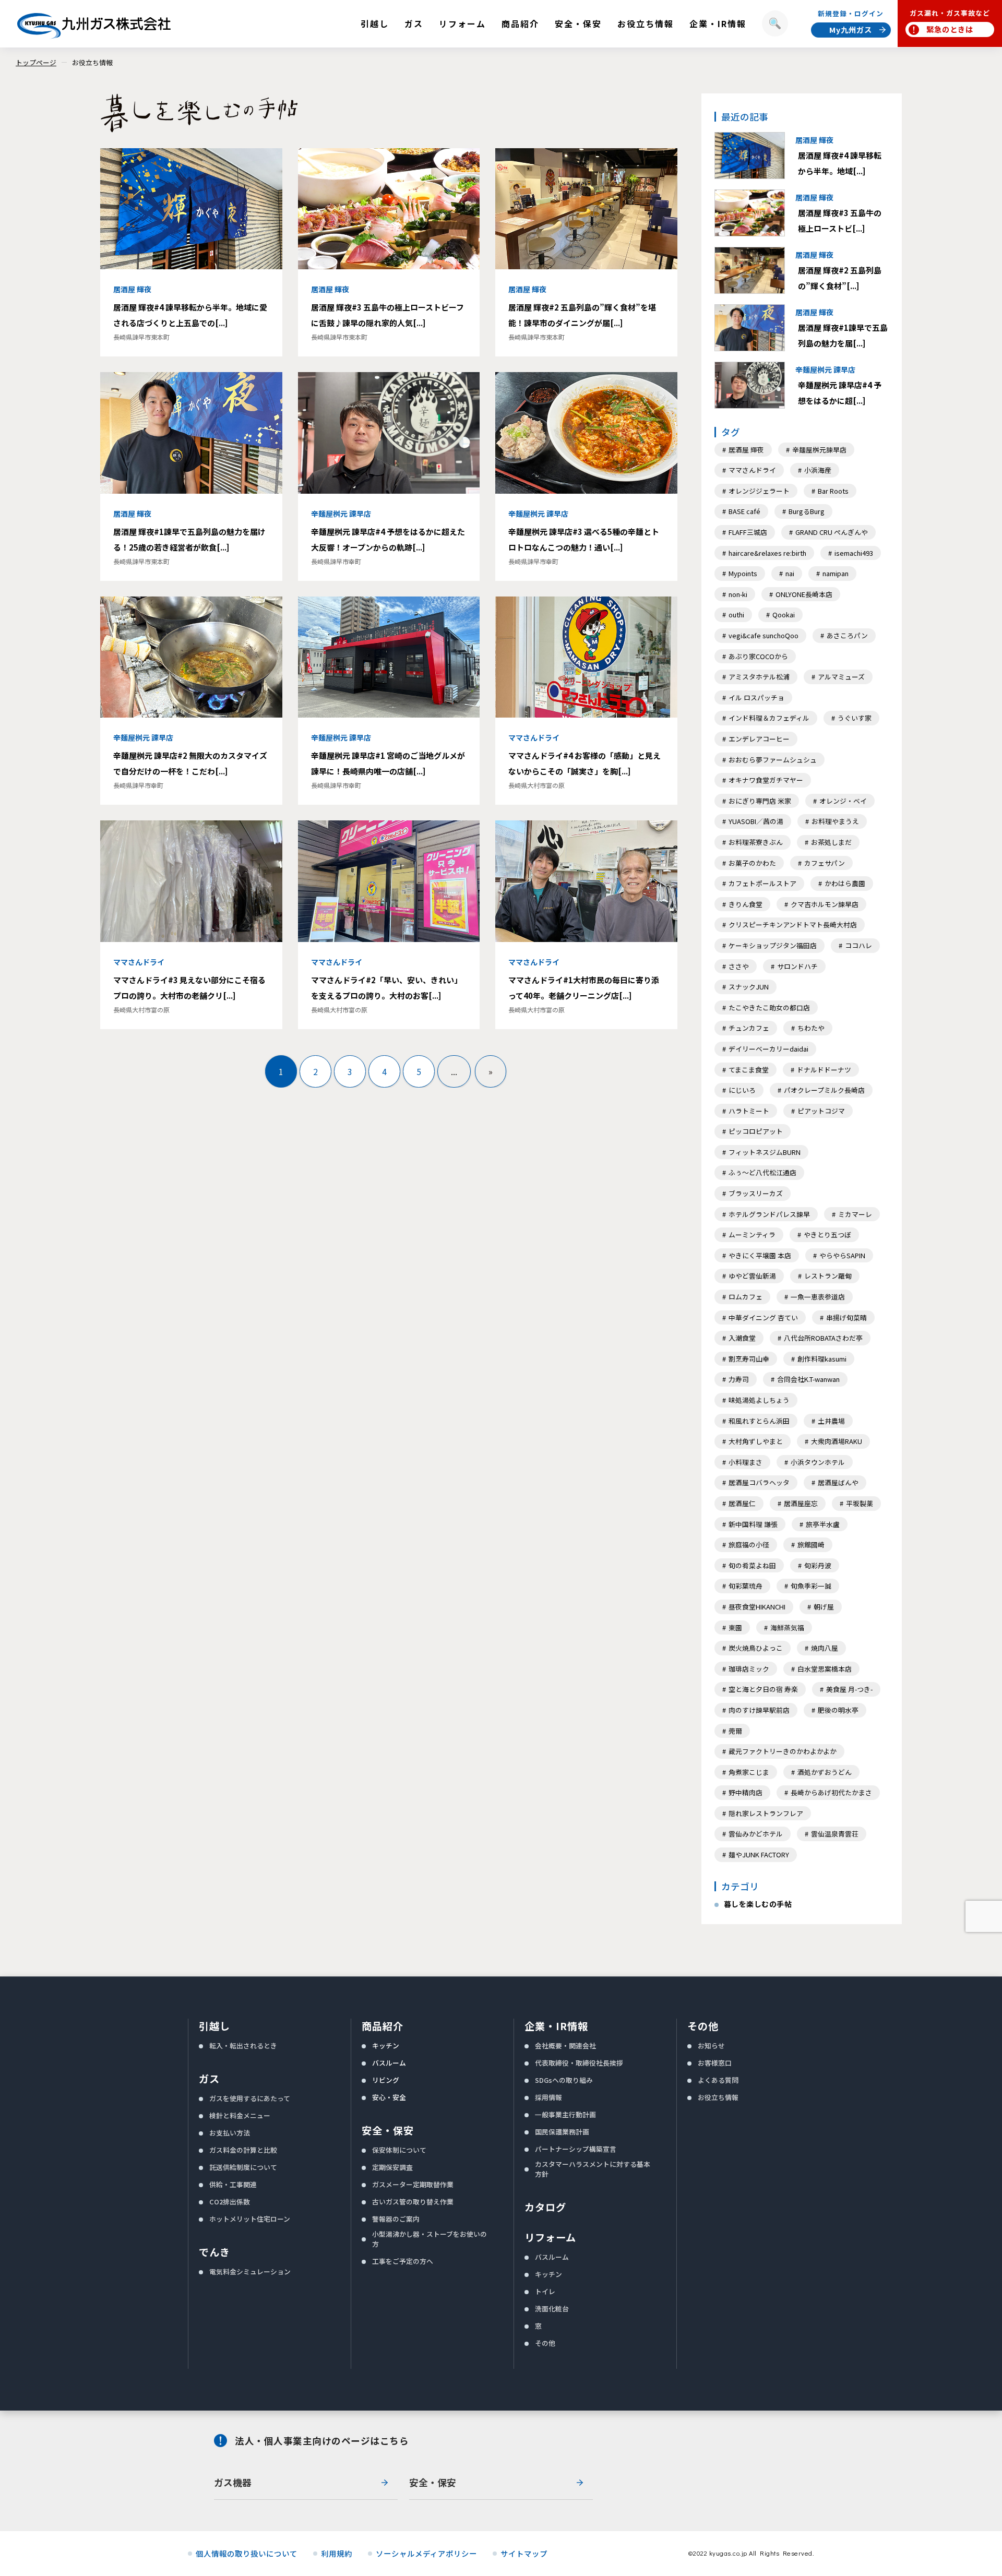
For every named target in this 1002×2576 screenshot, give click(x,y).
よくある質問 (718, 2080)
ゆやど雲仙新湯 (752, 1276)
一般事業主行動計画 (565, 2114)
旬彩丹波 (818, 1565)
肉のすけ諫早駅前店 (759, 1710)
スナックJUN (749, 987)
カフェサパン (825, 863)
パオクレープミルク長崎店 (824, 1090)
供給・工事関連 (233, 2184)
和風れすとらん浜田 (759, 1421)
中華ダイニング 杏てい (763, 1317)
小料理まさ (745, 1462)
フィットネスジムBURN (765, 1152)
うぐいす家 (855, 718)
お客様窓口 (715, 2063)
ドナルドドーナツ (824, 1070)
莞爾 (735, 1731)
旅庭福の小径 (749, 1545)
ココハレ (858, 945)
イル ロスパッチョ (756, 697)
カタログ (545, 2207)
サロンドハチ (797, 966)
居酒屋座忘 (801, 1503)
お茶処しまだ (831, 842)
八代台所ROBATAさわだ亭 (823, 1338)
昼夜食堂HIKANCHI (757, 1607)
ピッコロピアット (756, 1131)
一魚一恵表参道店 (818, 1297)
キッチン (386, 2046)
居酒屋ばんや (838, 1482)
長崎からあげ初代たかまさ (831, 1792)
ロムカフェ (745, 1297)
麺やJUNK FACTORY (759, 1855)
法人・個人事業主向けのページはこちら (322, 2441)
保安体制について (399, 2150)
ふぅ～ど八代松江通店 (762, 1172)
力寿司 (739, 1379)
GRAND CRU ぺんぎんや (832, 532)
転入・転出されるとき (243, 2046)
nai (790, 573)
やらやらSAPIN (842, 1255)
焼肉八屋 (825, 1648)
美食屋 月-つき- (849, 1689)
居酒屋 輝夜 (746, 450)
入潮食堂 (742, 1338)
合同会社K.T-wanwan (808, 1379)
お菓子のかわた (752, 863)
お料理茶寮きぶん (756, 842)
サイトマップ (524, 2554)
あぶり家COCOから (758, 656)
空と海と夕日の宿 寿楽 (763, 1689)
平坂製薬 (860, 1503)
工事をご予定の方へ (403, 2261)
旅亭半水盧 (823, 1524)
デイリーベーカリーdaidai (768, 1049)
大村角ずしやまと (756, 1441)
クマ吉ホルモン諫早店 (825, 904)
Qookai (784, 615)
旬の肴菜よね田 (752, 1565)
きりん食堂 (745, 904)
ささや (739, 966)
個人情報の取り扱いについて (247, 2554)
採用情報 (548, 2097)
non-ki (738, 594)
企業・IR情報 (556, 2026)
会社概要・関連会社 (565, 2046)
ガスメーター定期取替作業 (413, 2184)
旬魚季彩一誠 (811, 1586)
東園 (735, 1627)
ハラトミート (749, 1111)
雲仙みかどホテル (756, 1834)
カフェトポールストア (762, 883)
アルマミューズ (841, 677)
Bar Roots (833, 491)
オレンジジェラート (759, 491)
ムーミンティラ (752, 1235)
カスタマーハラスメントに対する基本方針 (593, 2169)
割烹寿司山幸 (749, 1359)
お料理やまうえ (835, 821)
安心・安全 (389, 2097)
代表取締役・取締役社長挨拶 (579, 2063)
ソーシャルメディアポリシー (426, 2554)
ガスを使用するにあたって (250, 2098)
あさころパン (847, 635)
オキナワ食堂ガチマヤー (766, 780)
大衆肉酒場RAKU (837, 1441)
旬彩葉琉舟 (745, 1586)
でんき (214, 2252)
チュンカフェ (749, 1028)
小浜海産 (818, 470)
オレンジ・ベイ (843, 801)
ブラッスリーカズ (756, 1193)
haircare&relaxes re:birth (767, 553)
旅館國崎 (811, 1545)
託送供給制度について (243, 2167)
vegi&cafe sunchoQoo (764, 635)
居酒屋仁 (742, 1503)
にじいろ (742, 1090)
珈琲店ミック (749, 1669)
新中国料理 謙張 (753, 1524)
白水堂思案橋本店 (825, 1669)
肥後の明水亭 (838, 1710)
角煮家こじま (749, 1772)
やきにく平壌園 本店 (760, 1255)
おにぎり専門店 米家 (760, 801)
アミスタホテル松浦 (759, 677)
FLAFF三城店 (748, 532)
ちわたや (811, 1028)
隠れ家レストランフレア (766, 1813)
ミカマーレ (855, 1214)
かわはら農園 (845, 883)
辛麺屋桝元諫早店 (819, 450)
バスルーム (389, 2063)
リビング (386, 2080)
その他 (545, 2343)
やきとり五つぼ (827, 1235)
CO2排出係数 (230, 2202)
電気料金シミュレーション (250, 2271)
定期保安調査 (392, 2167)
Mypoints (743, 573)
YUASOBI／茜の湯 (756, 821)
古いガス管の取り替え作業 (413, 2202)
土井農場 (831, 1421)
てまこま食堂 (749, 1070)
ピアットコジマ (821, 1111)
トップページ (36, 62)
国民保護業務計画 (562, 2132)
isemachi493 (854, 553)
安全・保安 (388, 2130)
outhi (736, 615)
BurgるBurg (807, 511)
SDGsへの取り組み (564, 2080)
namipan (836, 573)
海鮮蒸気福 (787, 1627)
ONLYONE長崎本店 (804, 594)
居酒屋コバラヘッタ (759, 1482)
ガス (209, 2079)
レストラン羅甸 (828, 1276)
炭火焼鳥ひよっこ (756, 1648)
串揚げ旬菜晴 (846, 1317)
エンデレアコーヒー (759, 739)
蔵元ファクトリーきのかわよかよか (783, 1751)
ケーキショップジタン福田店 (773, 945)
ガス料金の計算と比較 (243, 2150)
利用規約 (337, 2554)
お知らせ (711, 2046)
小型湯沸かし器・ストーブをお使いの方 (430, 2239)
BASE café (744, 511)
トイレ (545, 2291)
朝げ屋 (824, 1607)
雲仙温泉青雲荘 (835, 1834)
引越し (214, 2026)
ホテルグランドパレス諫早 (769, 1214)
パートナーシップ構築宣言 (576, 2149)
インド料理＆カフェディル (769, 718)
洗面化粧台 (552, 2309)
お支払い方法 (230, 2133)
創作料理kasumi (822, 1359)
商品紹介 (383, 2026)
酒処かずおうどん (825, 1772)
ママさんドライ (752, 470)
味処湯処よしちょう (759, 1400)
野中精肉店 (745, 1792)
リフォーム (550, 2237)
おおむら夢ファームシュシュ (773, 760)
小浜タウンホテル (818, 1462)
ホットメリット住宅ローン (250, 2219)
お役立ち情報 (92, 62)
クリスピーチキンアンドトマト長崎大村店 (793, 925)
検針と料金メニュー (240, 2115)
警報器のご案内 (396, 2219)
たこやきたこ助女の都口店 (769, 1007)
